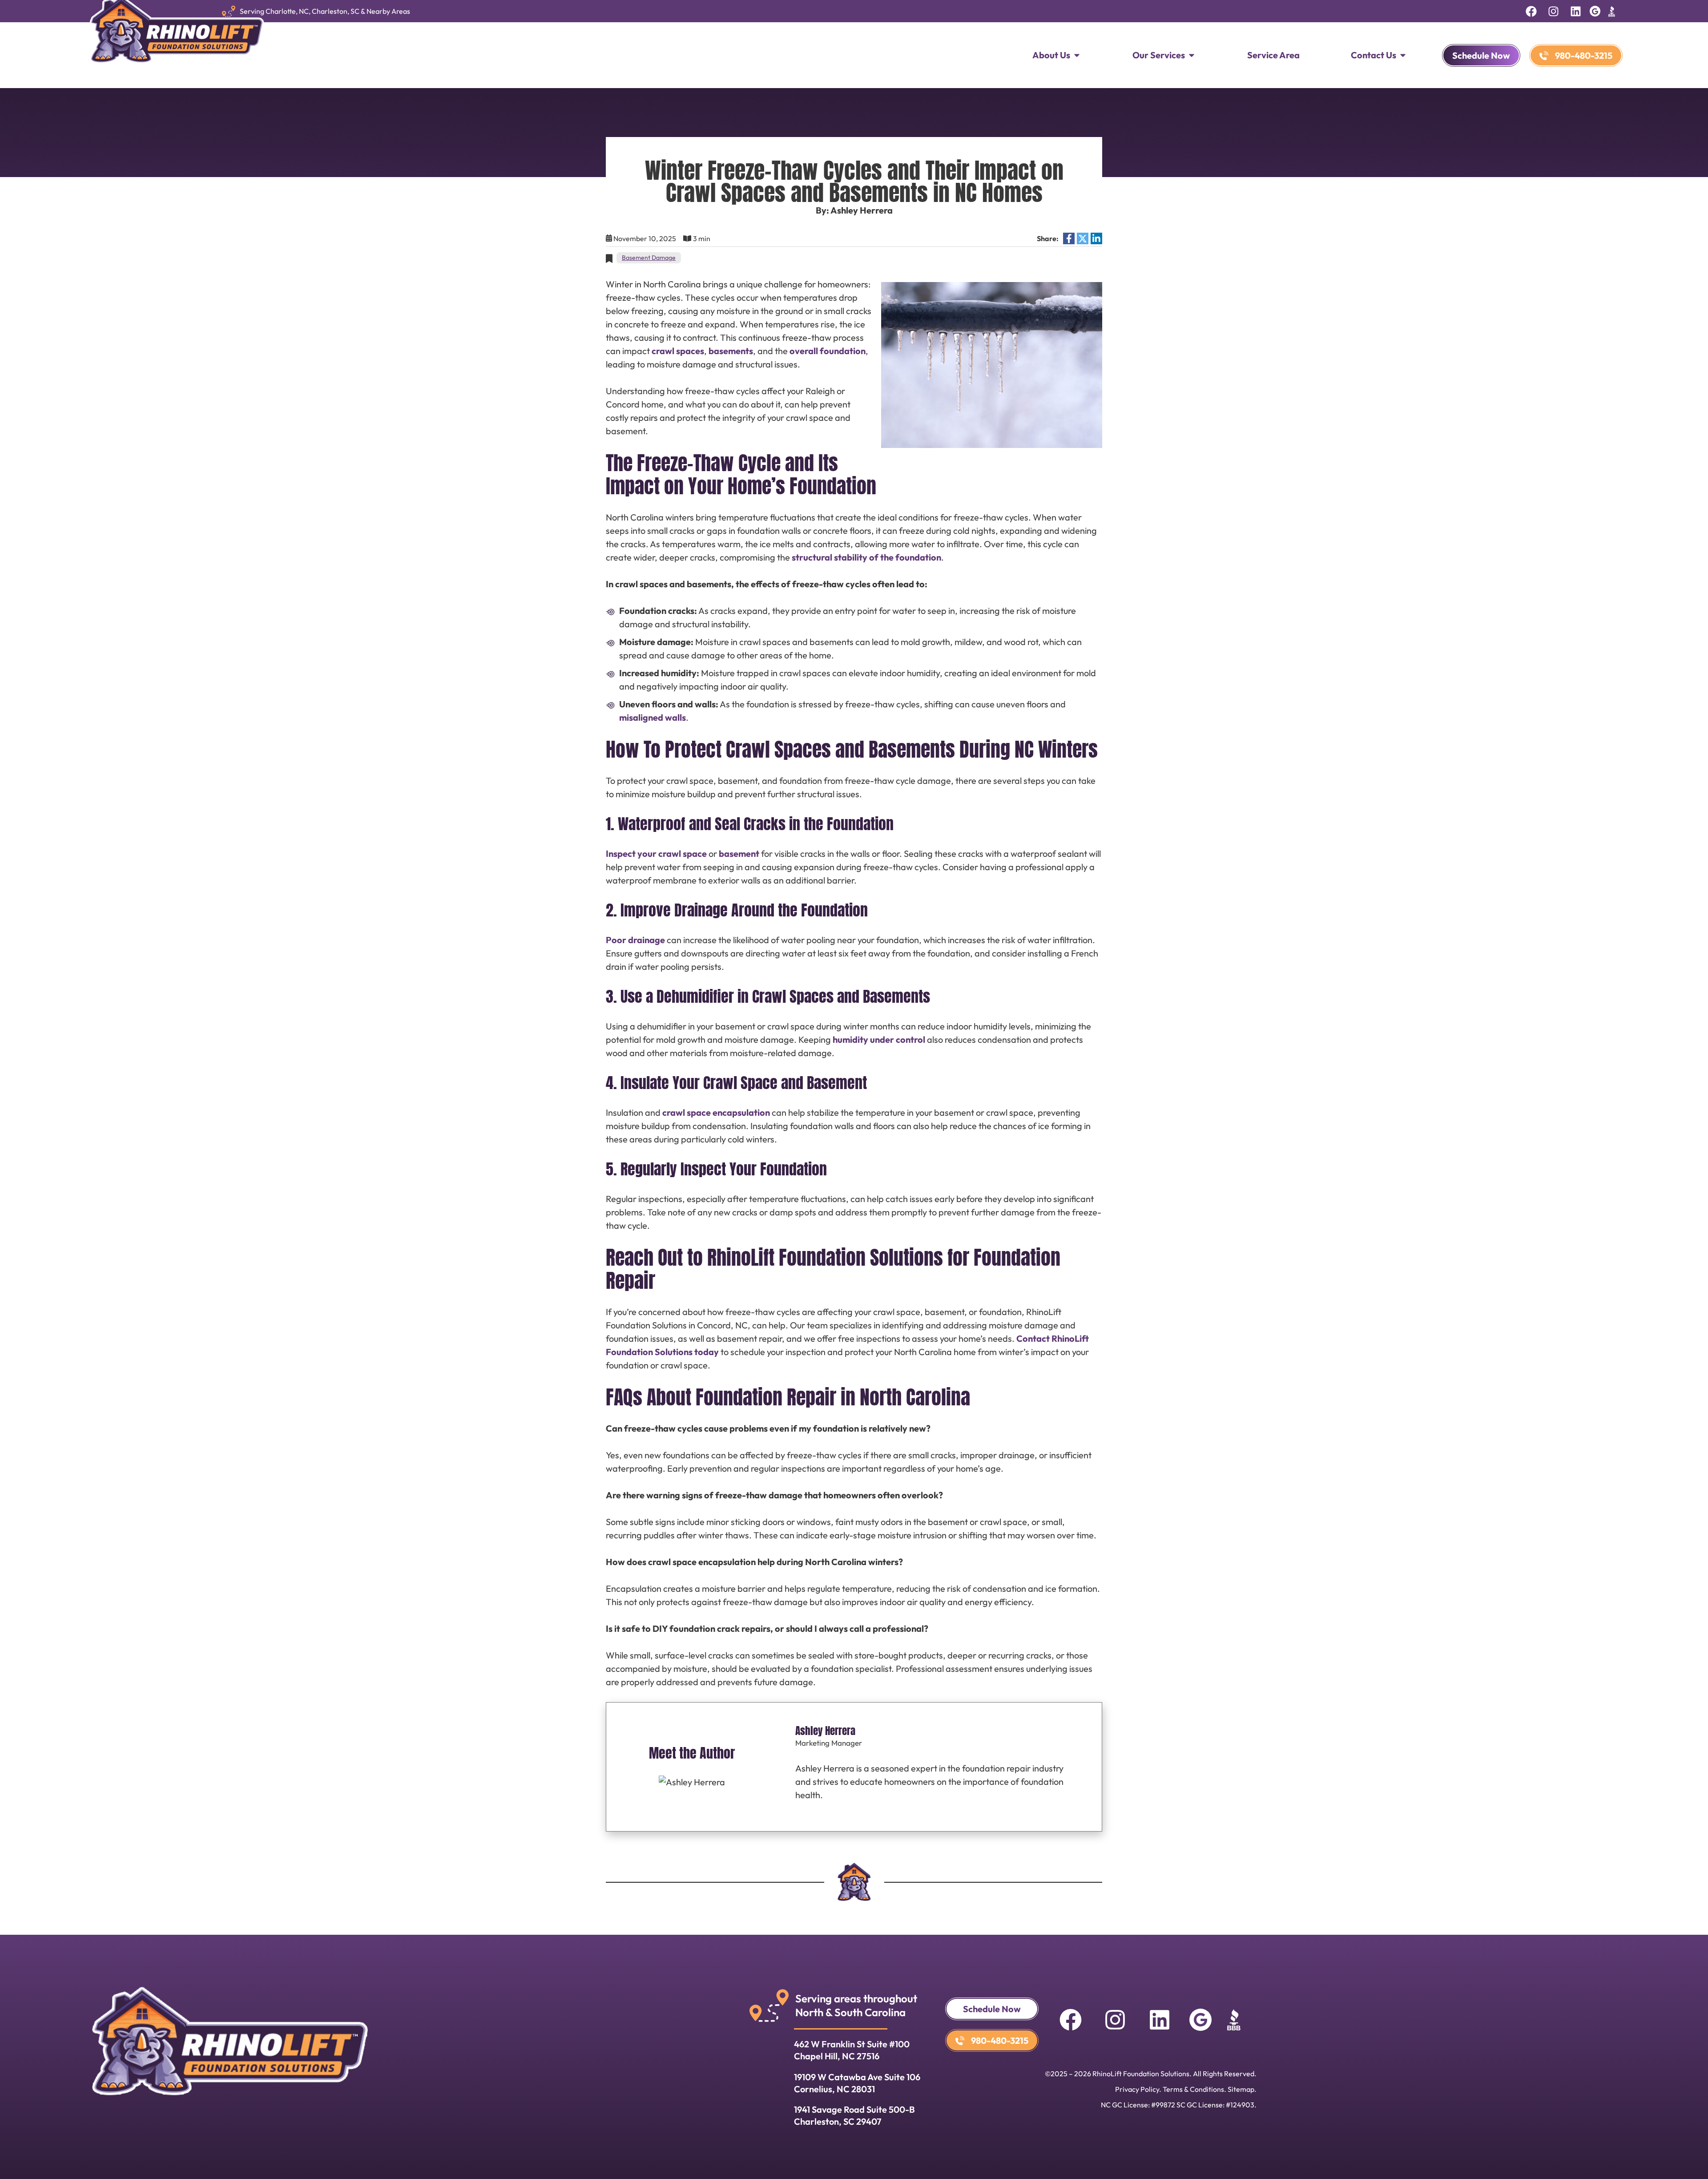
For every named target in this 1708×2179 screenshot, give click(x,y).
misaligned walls (653, 717)
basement (739, 853)
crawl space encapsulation (716, 1112)
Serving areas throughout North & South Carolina (856, 2005)
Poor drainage (635, 940)
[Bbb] (1611, 11)
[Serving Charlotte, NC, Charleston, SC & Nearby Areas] (229, 11)
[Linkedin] (1575, 11)
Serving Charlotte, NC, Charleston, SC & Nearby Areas (325, 11)
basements (731, 351)
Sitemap (1241, 2089)
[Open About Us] (1077, 55)
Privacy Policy (1137, 2089)
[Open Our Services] (1192, 55)
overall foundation (828, 351)
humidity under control (879, 1039)
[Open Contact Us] (1403, 55)
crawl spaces (678, 351)
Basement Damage (649, 258)
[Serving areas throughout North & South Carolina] (769, 2005)
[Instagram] (1553, 11)
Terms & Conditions (1193, 2089)
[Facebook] (1531, 11)
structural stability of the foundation (866, 557)
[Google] (1595, 11)
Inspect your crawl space (656, 853)
